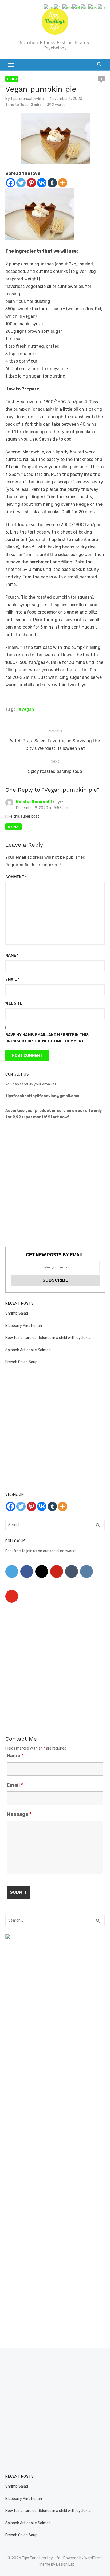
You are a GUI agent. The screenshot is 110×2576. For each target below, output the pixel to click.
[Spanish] (93, 8)
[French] (58, 8)
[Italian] (85, 8)
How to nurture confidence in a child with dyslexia (48, 1338)
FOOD (12, 79)
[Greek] (76, 8)
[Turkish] (102, 8)
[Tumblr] (52, 183)
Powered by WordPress (83, 2558)
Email (12, 980)
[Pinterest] (31, 183)
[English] (49, 8)
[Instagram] (42, 1571)
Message (19, 1814)
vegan (28, 709)
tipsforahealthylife (27, 99)
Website (14, 1003)
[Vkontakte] (42, 183)
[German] (67, 8)
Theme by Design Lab (56, 2564)
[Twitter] (21, 183)
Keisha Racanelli (34, 802)
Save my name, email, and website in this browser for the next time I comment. (47, 1038)
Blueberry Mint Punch (24, 1326)
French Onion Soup (21, 1362)
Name (12, 956)
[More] (63, 183)
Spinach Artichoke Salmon (28, 1350)
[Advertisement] (55, 1184)
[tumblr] (72, 1571)
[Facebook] (11, 183)
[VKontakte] (87, 1571)
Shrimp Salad (17, 1313)
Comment (16, 877)
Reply (13, 827)
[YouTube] (12, 1596)
